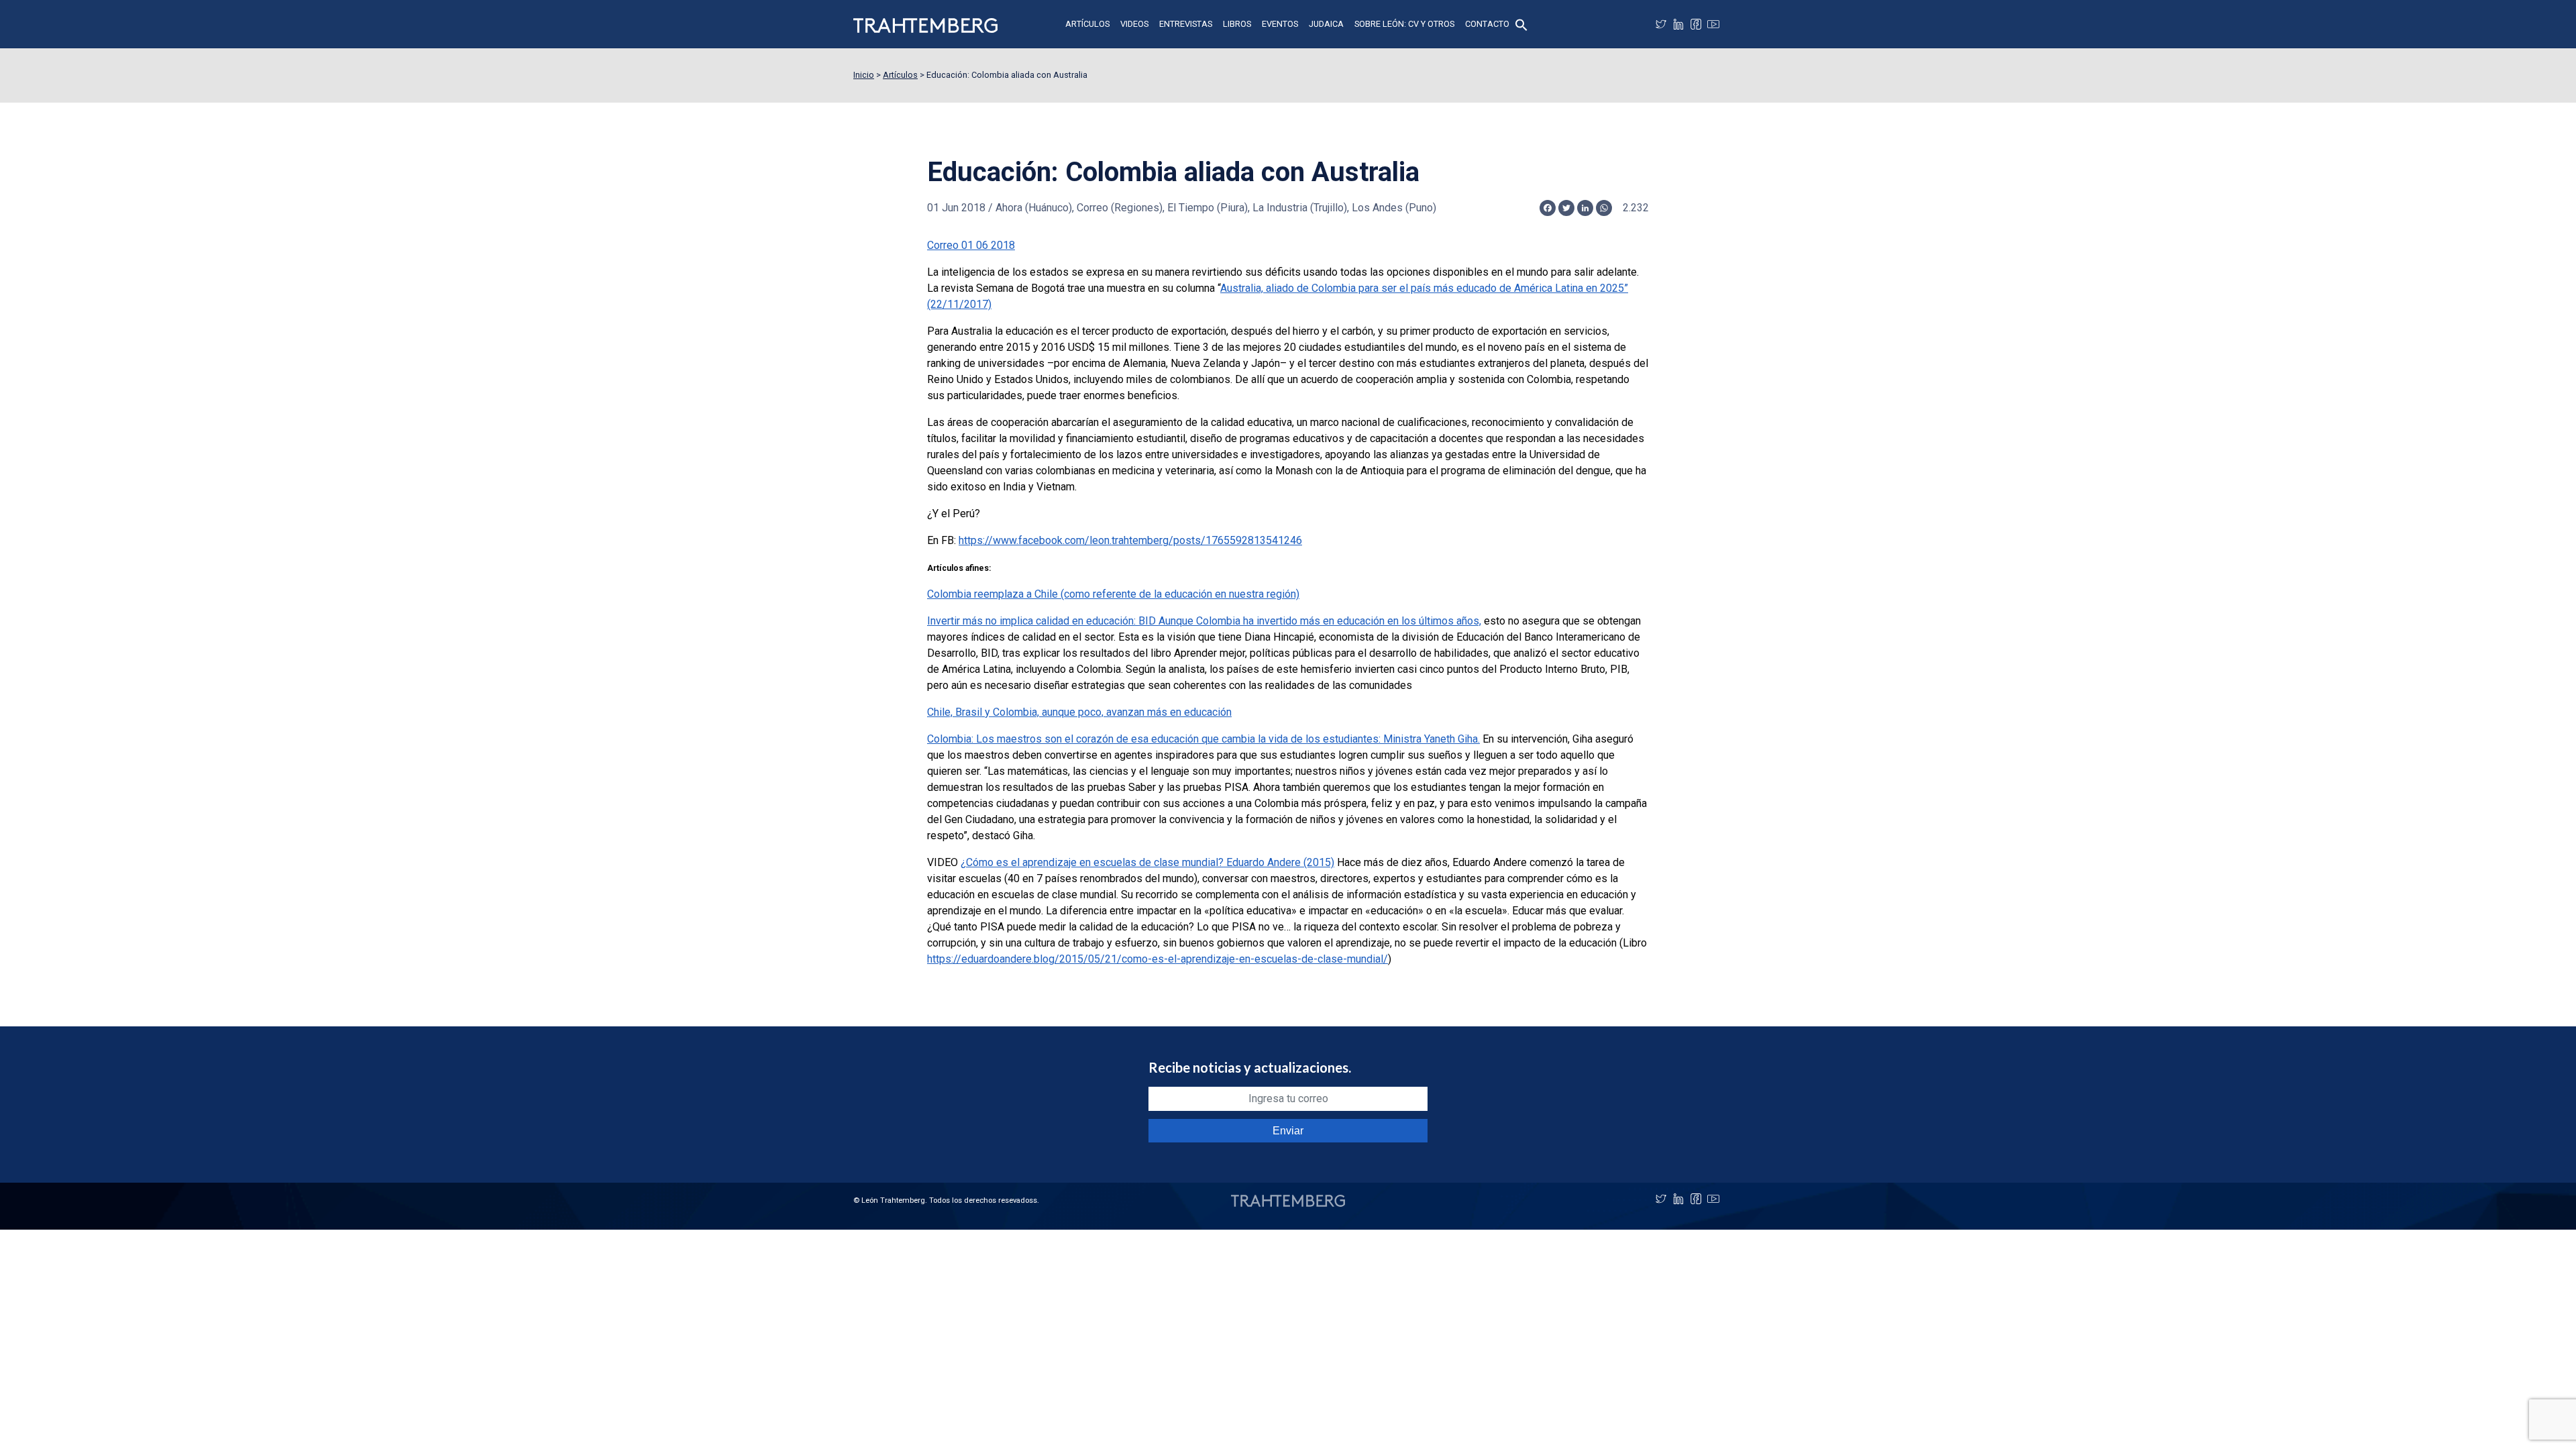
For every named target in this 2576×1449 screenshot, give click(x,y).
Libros (1237, 24)
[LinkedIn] (1678, 24)
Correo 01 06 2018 (971, 245)
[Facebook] (1696, 24)
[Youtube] (1713, 24)
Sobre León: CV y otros (1404, 24)
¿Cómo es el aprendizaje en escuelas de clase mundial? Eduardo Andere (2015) (1147, 862)
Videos (1134, 24)
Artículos (1087, 24)
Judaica (1326, 24)
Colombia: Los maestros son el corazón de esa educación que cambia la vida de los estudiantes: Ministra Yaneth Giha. (1203, 739)
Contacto (1487, 24)
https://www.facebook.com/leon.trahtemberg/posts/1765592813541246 (1130, 540)
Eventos (1280, 24)
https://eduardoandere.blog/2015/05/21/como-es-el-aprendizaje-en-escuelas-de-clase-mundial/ (1158, 959)
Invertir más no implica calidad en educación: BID (1204, 621)
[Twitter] (1661, 24)
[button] (1521, 24)
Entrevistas (1186, 24)
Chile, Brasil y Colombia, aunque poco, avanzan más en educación (1079, 712)
